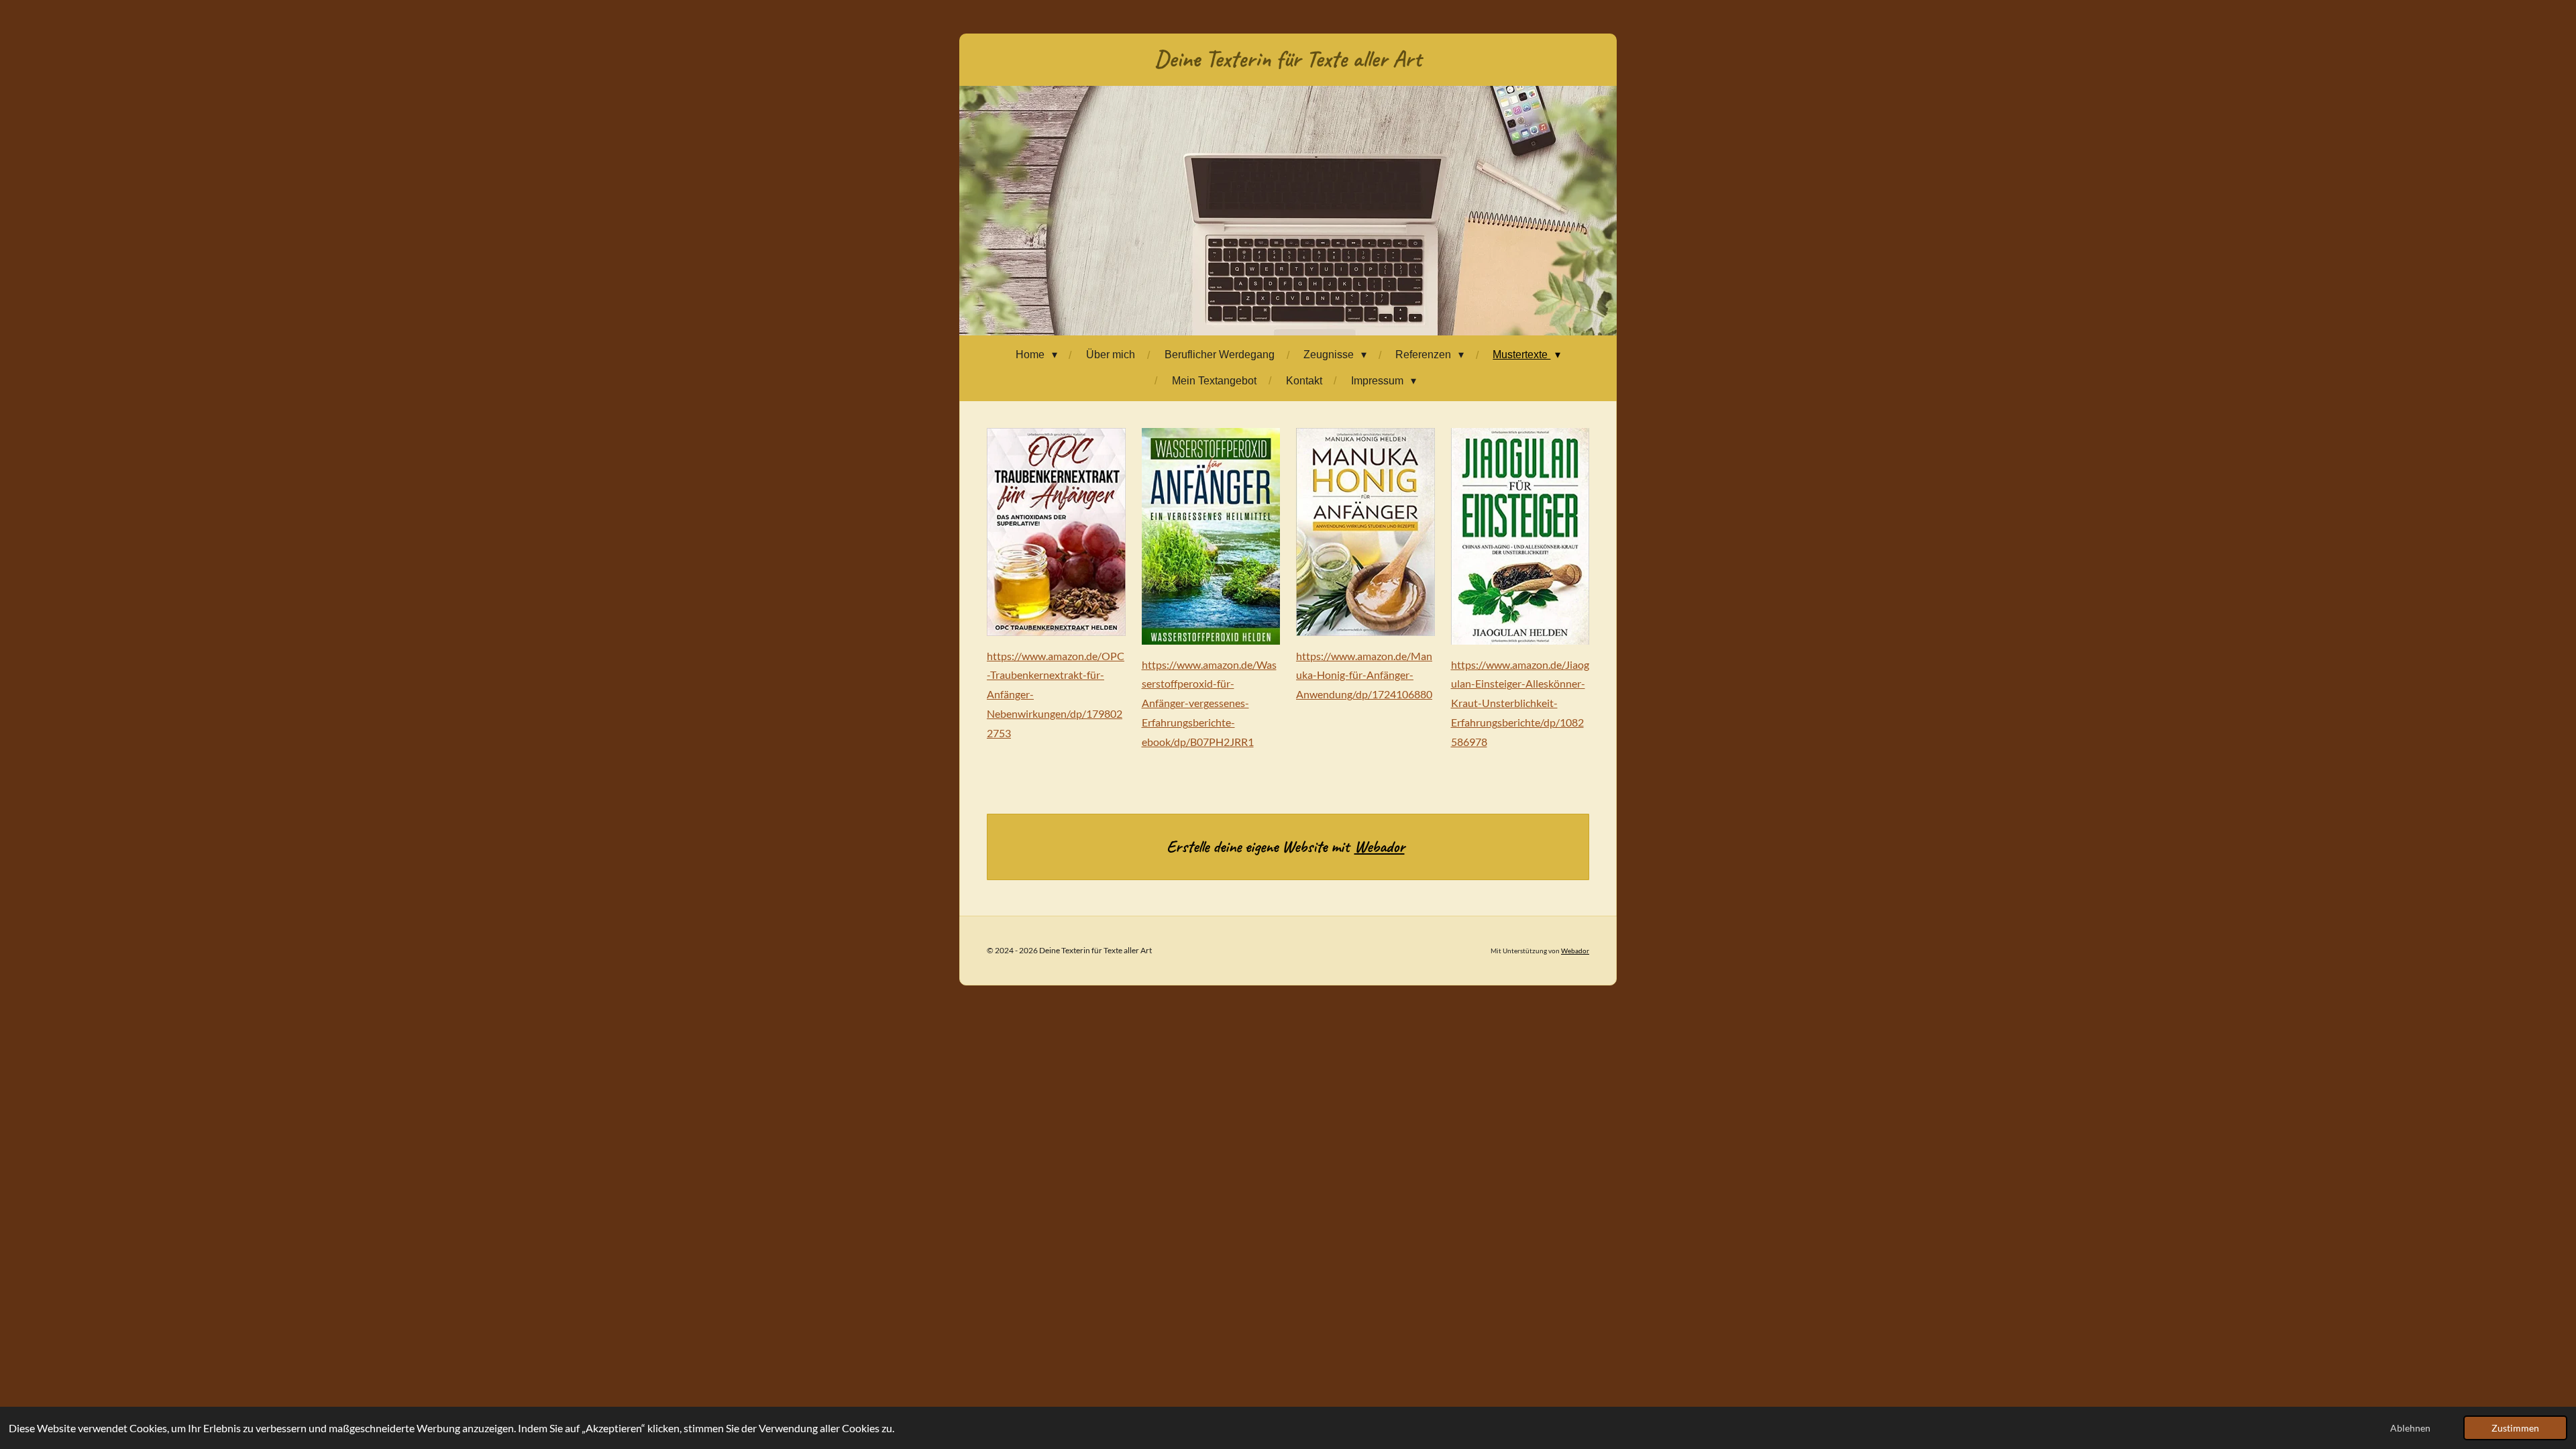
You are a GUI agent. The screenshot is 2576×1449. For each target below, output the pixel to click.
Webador (1380, 847)
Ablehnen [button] (2410, 1428)
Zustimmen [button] (2515, 1428)
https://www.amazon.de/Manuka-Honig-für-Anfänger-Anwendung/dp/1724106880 (1364, 675)
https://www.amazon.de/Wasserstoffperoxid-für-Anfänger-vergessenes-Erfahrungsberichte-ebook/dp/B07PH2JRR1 (1209, 703)
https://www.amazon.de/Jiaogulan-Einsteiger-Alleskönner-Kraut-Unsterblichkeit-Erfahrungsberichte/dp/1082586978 (1520, 703)
